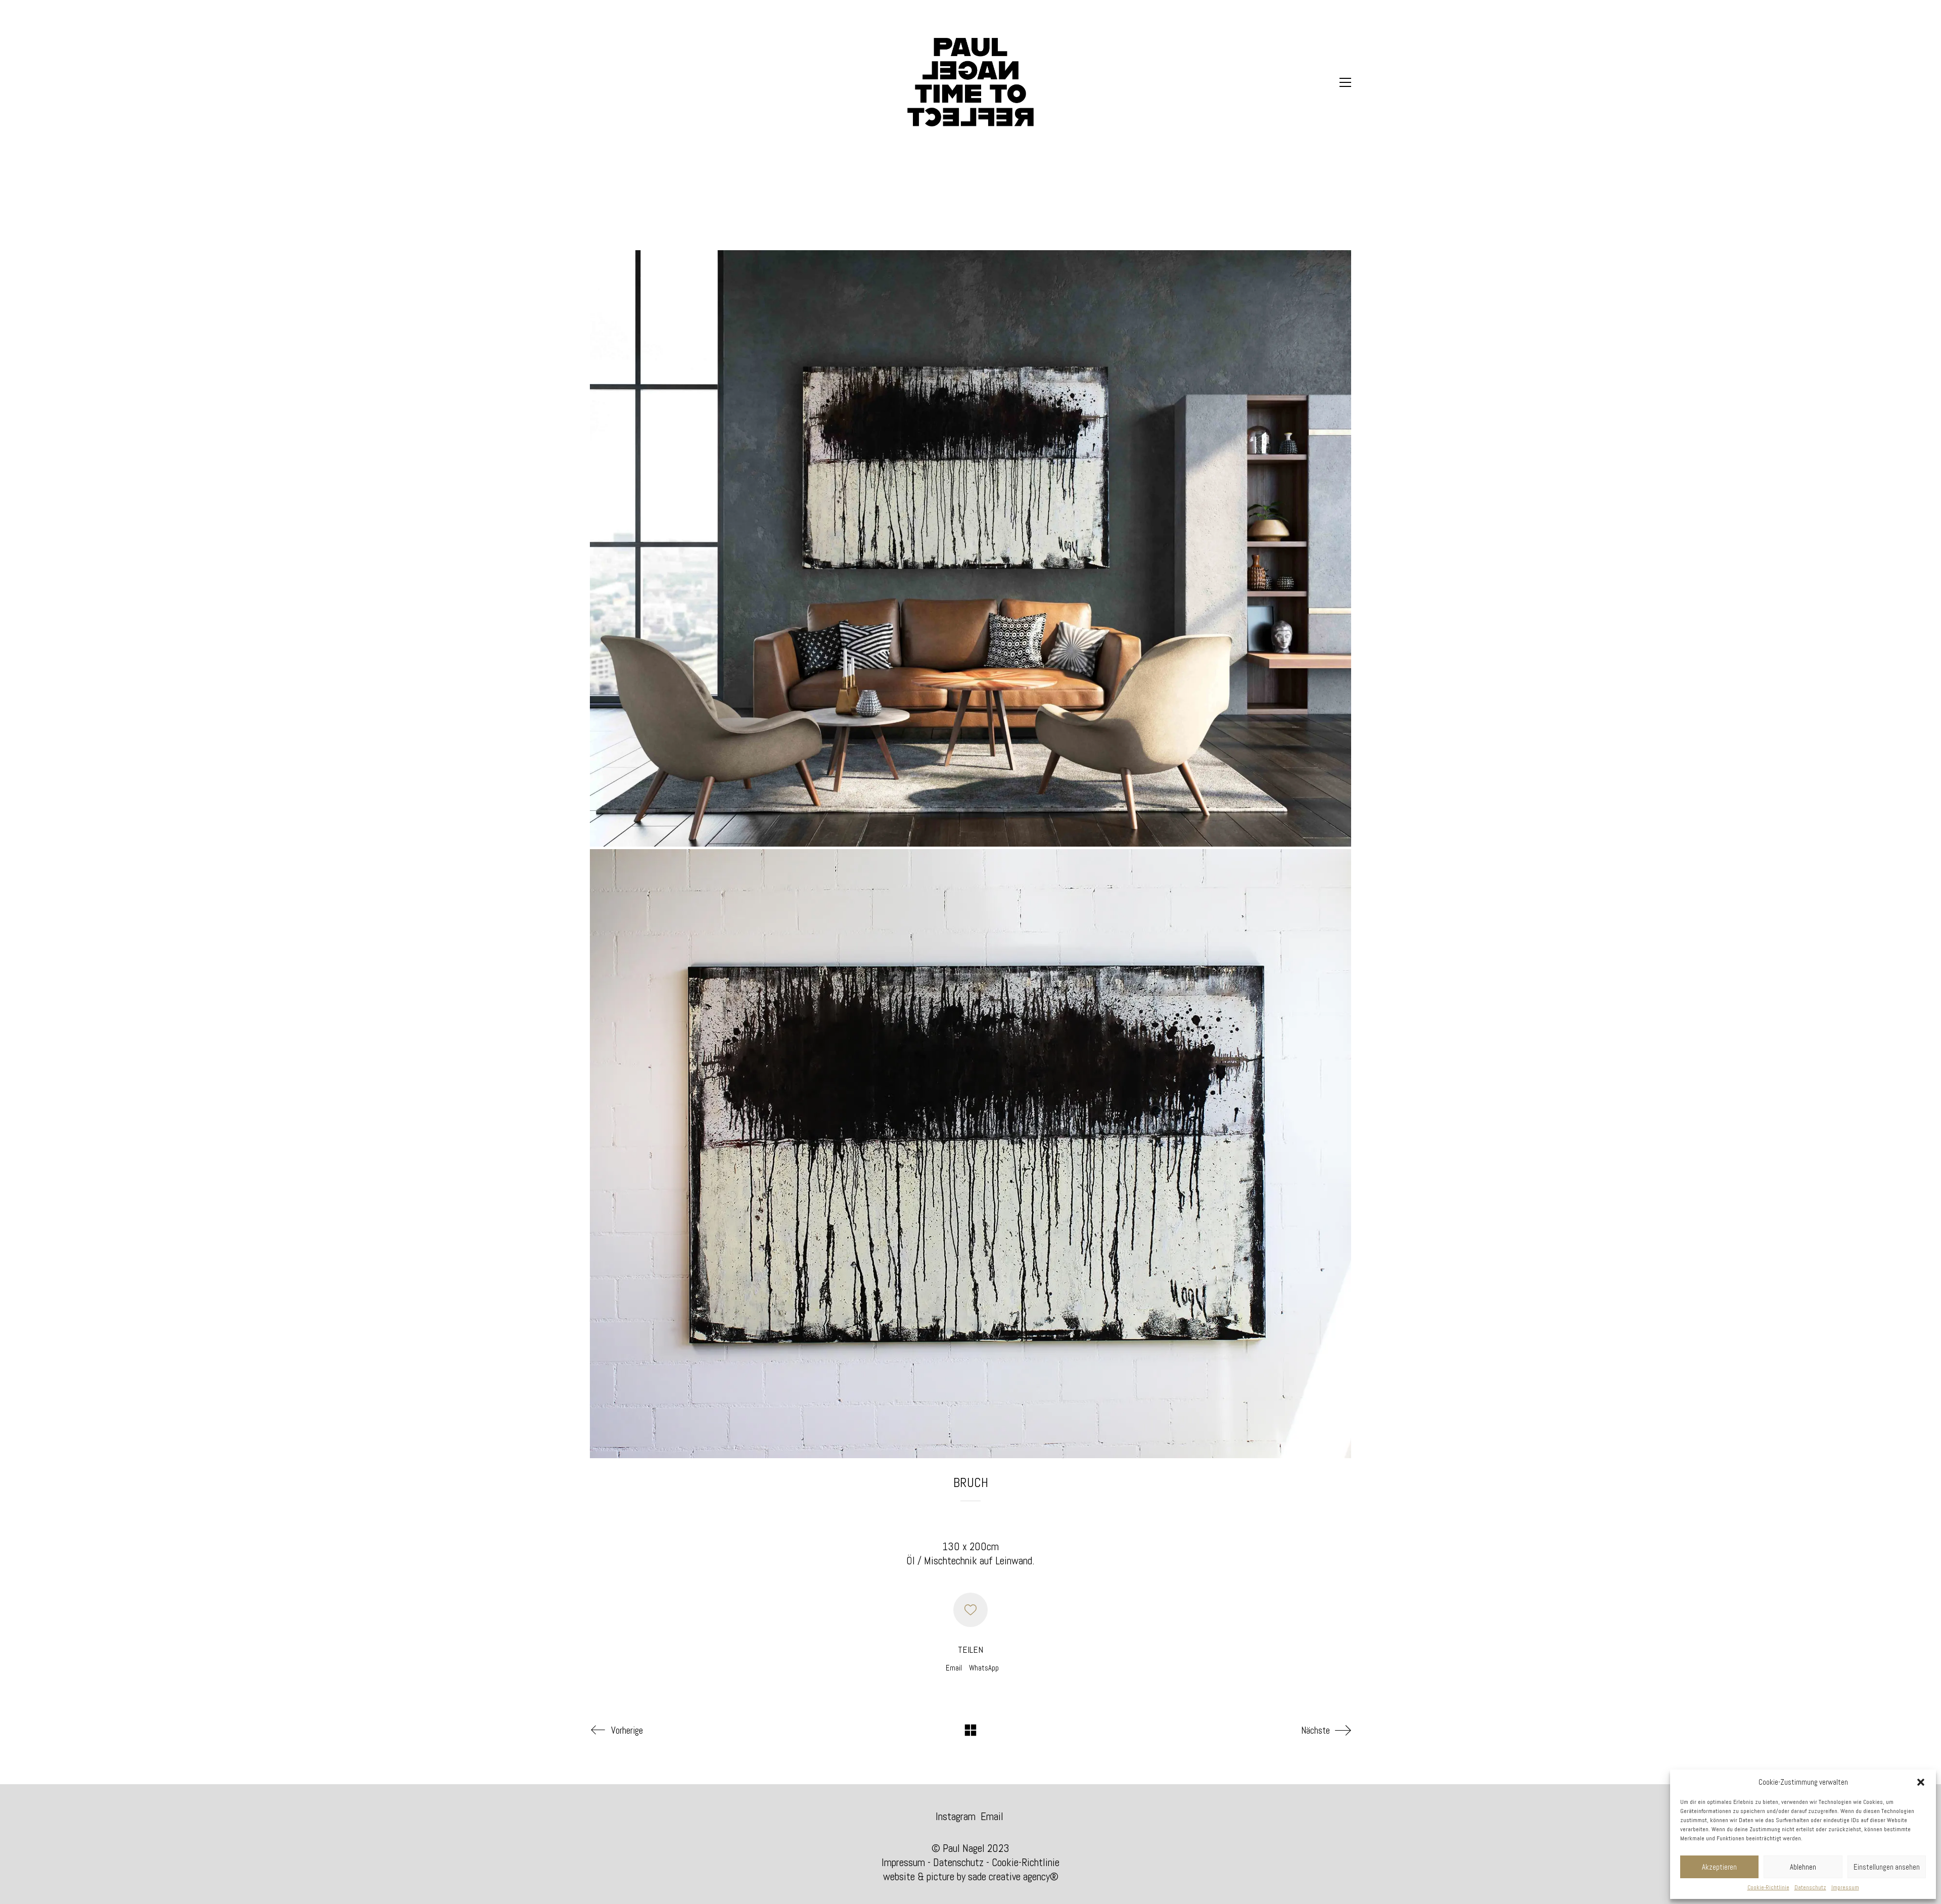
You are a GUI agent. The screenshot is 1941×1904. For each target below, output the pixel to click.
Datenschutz (1810, 1887)
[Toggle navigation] (1345, 82)
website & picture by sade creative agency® (971, 1876)
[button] (1921, 1782)
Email (954, 1668)
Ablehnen (1803, 1867)
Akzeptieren (1719, 1867)
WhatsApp (984, 1668)
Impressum (1845, 1887)
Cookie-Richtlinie (1768, 1887)
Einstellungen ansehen (1887, 1867)
